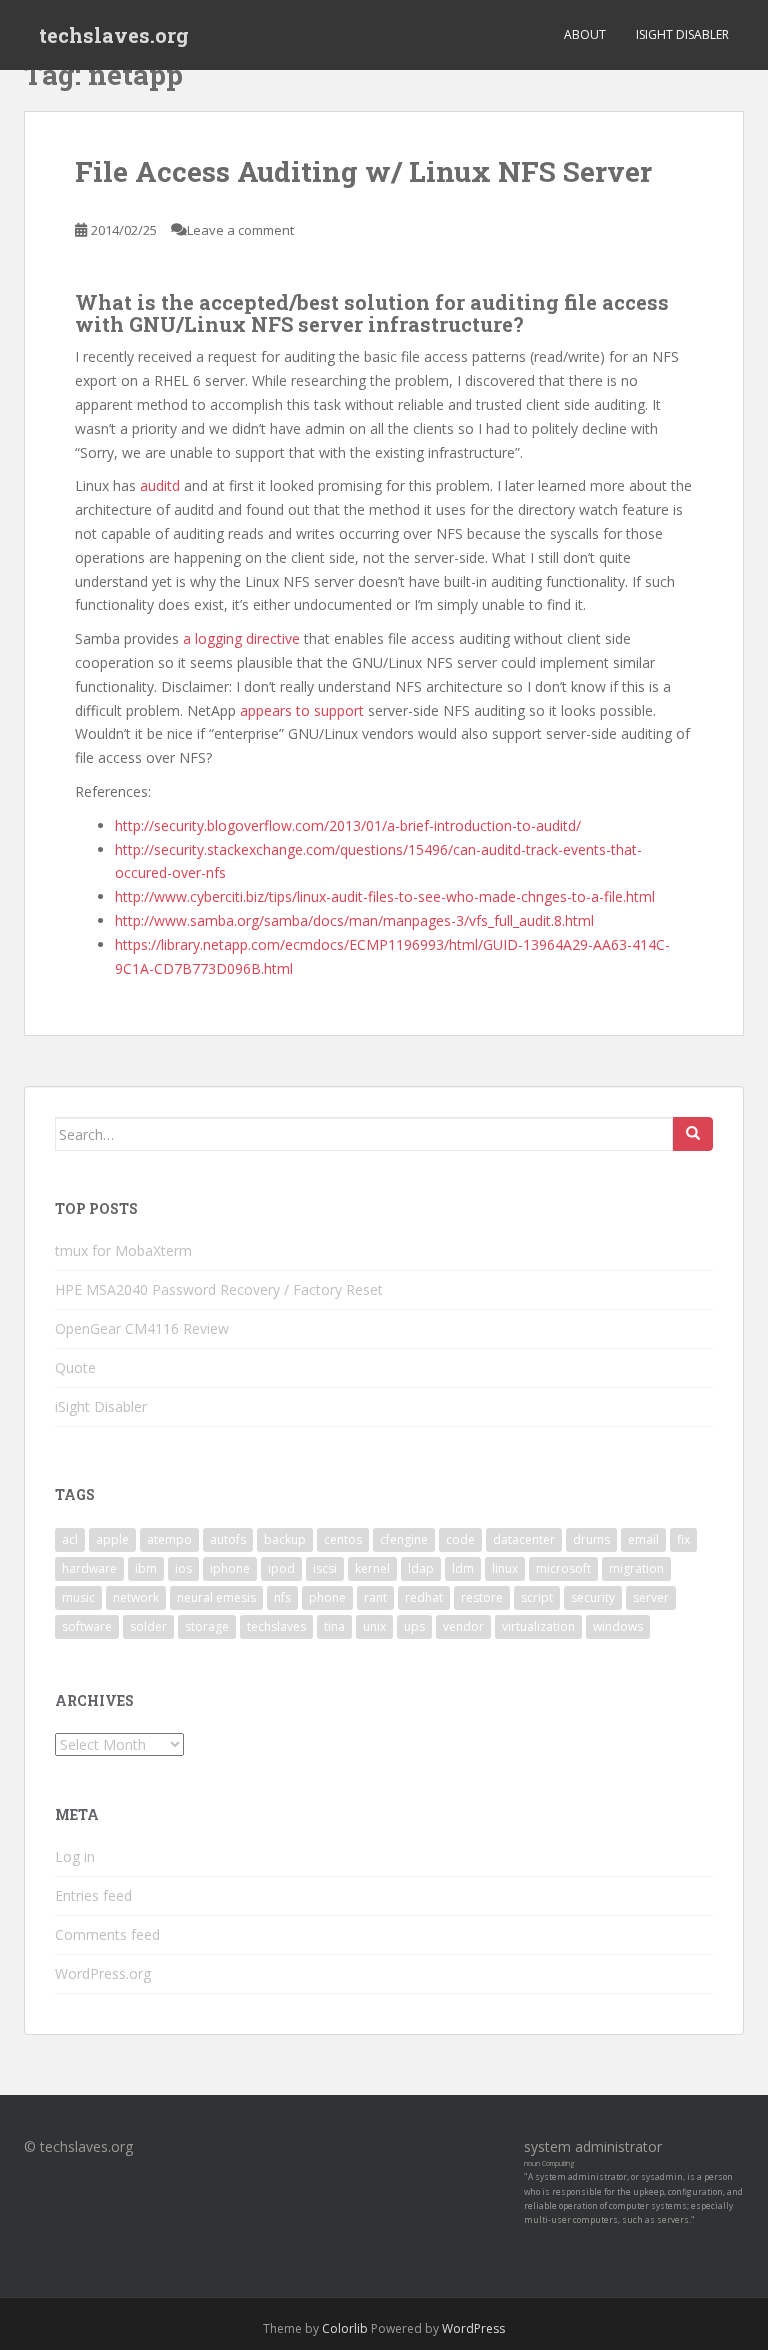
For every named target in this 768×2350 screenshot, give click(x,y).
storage (207, 1626)
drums (591, 1539)
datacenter (524, 1539)
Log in (75, 1856)
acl (70, 1539)
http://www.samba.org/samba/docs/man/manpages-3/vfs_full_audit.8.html (354, 920)
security (593, 1597)
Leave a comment (240, 230)
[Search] (693, 1134)
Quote (75, 1367)
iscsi (325, 1568)
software (87, 1626)
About (585, 34)
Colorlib (345, 2328)
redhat (424, 1597)
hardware (89, 1568)
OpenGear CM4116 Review (142, 1328)
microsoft (563, 1568)
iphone (230, 1568)
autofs (228, 1539)
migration (636, 1568)
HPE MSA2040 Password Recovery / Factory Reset (219, 1289)
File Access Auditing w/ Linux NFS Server (363, 171)
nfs (282, 1597)
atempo (169, 1539)
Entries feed (93, 1895)
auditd (162, 485)
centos (343, 1539)
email (643, 1539)
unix (374, 1626)
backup (285, 1539)
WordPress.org (103, 1973)
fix (683, 1539)
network (136, 1597)
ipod (281, 1568)
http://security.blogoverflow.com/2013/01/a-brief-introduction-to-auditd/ (348, 825)
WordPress (473, 2328)
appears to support (302, 710)
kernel (372, 1568)
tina (334, 1626)
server (651, 1597)
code (460, 1539)
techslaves (276, 1626)
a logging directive (241, 638)
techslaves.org (114, 35)
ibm (146, 1568)
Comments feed (107, 1934)
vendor (463, 1626)
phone (327, 1597)
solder (148, 1626)
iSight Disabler (682, 34)
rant (375, 1597)
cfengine (404, 1539)
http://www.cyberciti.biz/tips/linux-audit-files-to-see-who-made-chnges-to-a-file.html (385, 896)
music (78, 1597)
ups (414, 1626)
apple (112, 1539)
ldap (421, 1568)
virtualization (538, 1626)
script (537, 1597)
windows (618, 1626)
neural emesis (216, 1597)
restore (482, 1597)
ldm (463, 1568)
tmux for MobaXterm (123, 1250)
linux (505, 1568)
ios (183, 1568)
